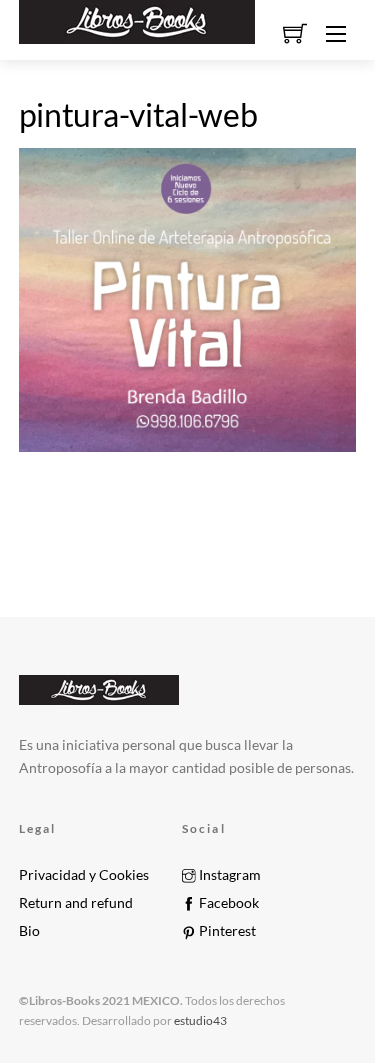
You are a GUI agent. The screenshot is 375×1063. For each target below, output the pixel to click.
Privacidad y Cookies (84, 875)
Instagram (228, 875)
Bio (29, 931)
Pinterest (226, 931)
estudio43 (199, 1020)
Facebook (227, 903)
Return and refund (76, 903)
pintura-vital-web (138, 114)
